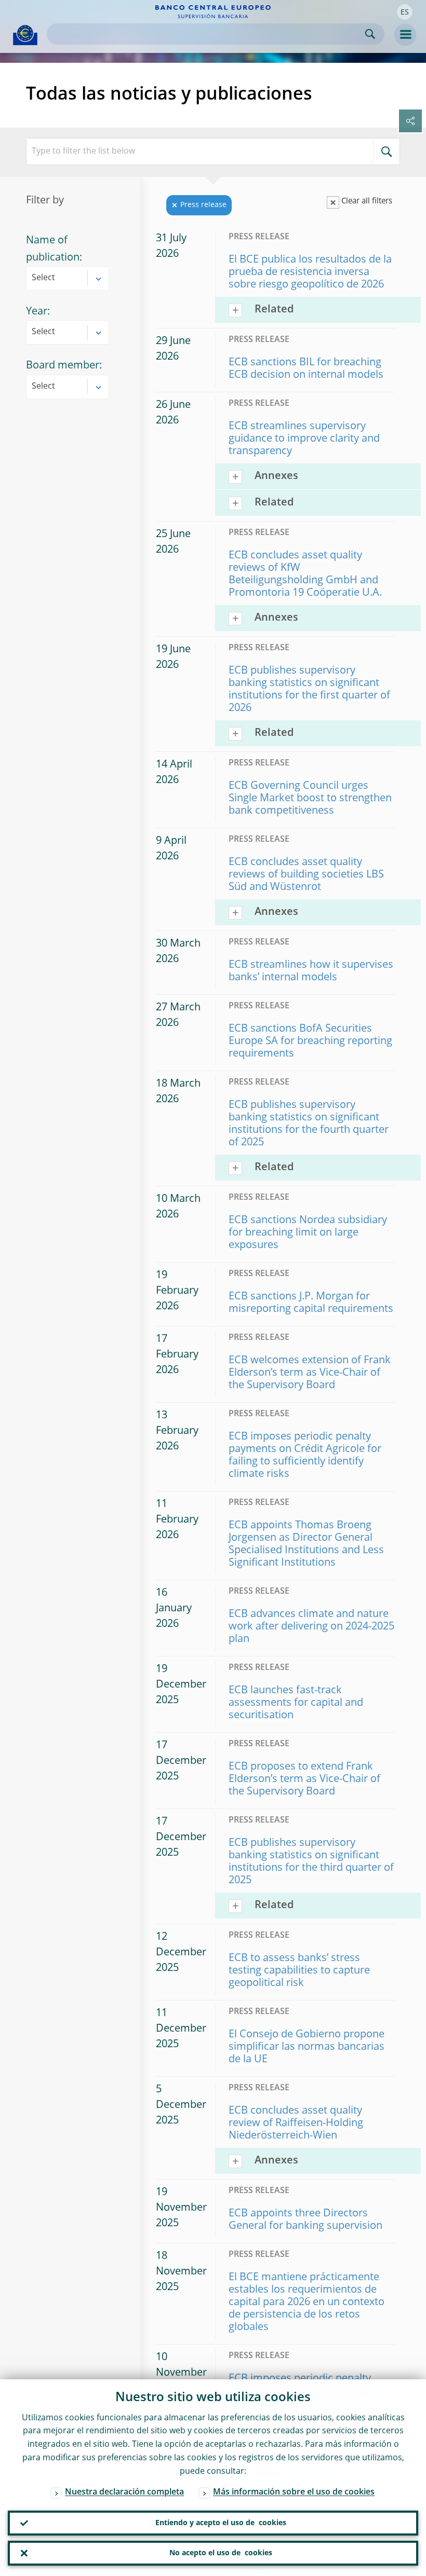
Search (370, 34)
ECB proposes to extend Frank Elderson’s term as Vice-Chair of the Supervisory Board (304, 1779)
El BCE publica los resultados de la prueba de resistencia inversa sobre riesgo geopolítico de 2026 (310, 272)
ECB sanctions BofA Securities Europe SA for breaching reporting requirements (310, 1042)
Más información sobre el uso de (294, 2492)
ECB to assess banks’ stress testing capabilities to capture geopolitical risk (299, 1971)
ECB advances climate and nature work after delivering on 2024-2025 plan (311, 1627)
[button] (405, 12)
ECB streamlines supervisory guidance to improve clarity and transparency (304, 439)
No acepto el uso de (221, 2553)
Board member (63, 366)
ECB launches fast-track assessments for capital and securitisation (296, 1703)
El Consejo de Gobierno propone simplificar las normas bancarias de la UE (307, 2047)
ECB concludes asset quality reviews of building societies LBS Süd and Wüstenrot (306, 875)
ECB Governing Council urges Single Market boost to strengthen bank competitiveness (310, 799)
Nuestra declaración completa (124, 2492)
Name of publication (53, 249)
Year (37, 312)
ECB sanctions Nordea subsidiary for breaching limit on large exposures (308, 1233)
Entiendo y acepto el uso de (221, 2523)
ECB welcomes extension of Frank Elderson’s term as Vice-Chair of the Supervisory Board (310, 1373)
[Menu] (405, 35)
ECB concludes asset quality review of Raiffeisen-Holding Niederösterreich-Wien (296, 2123)
